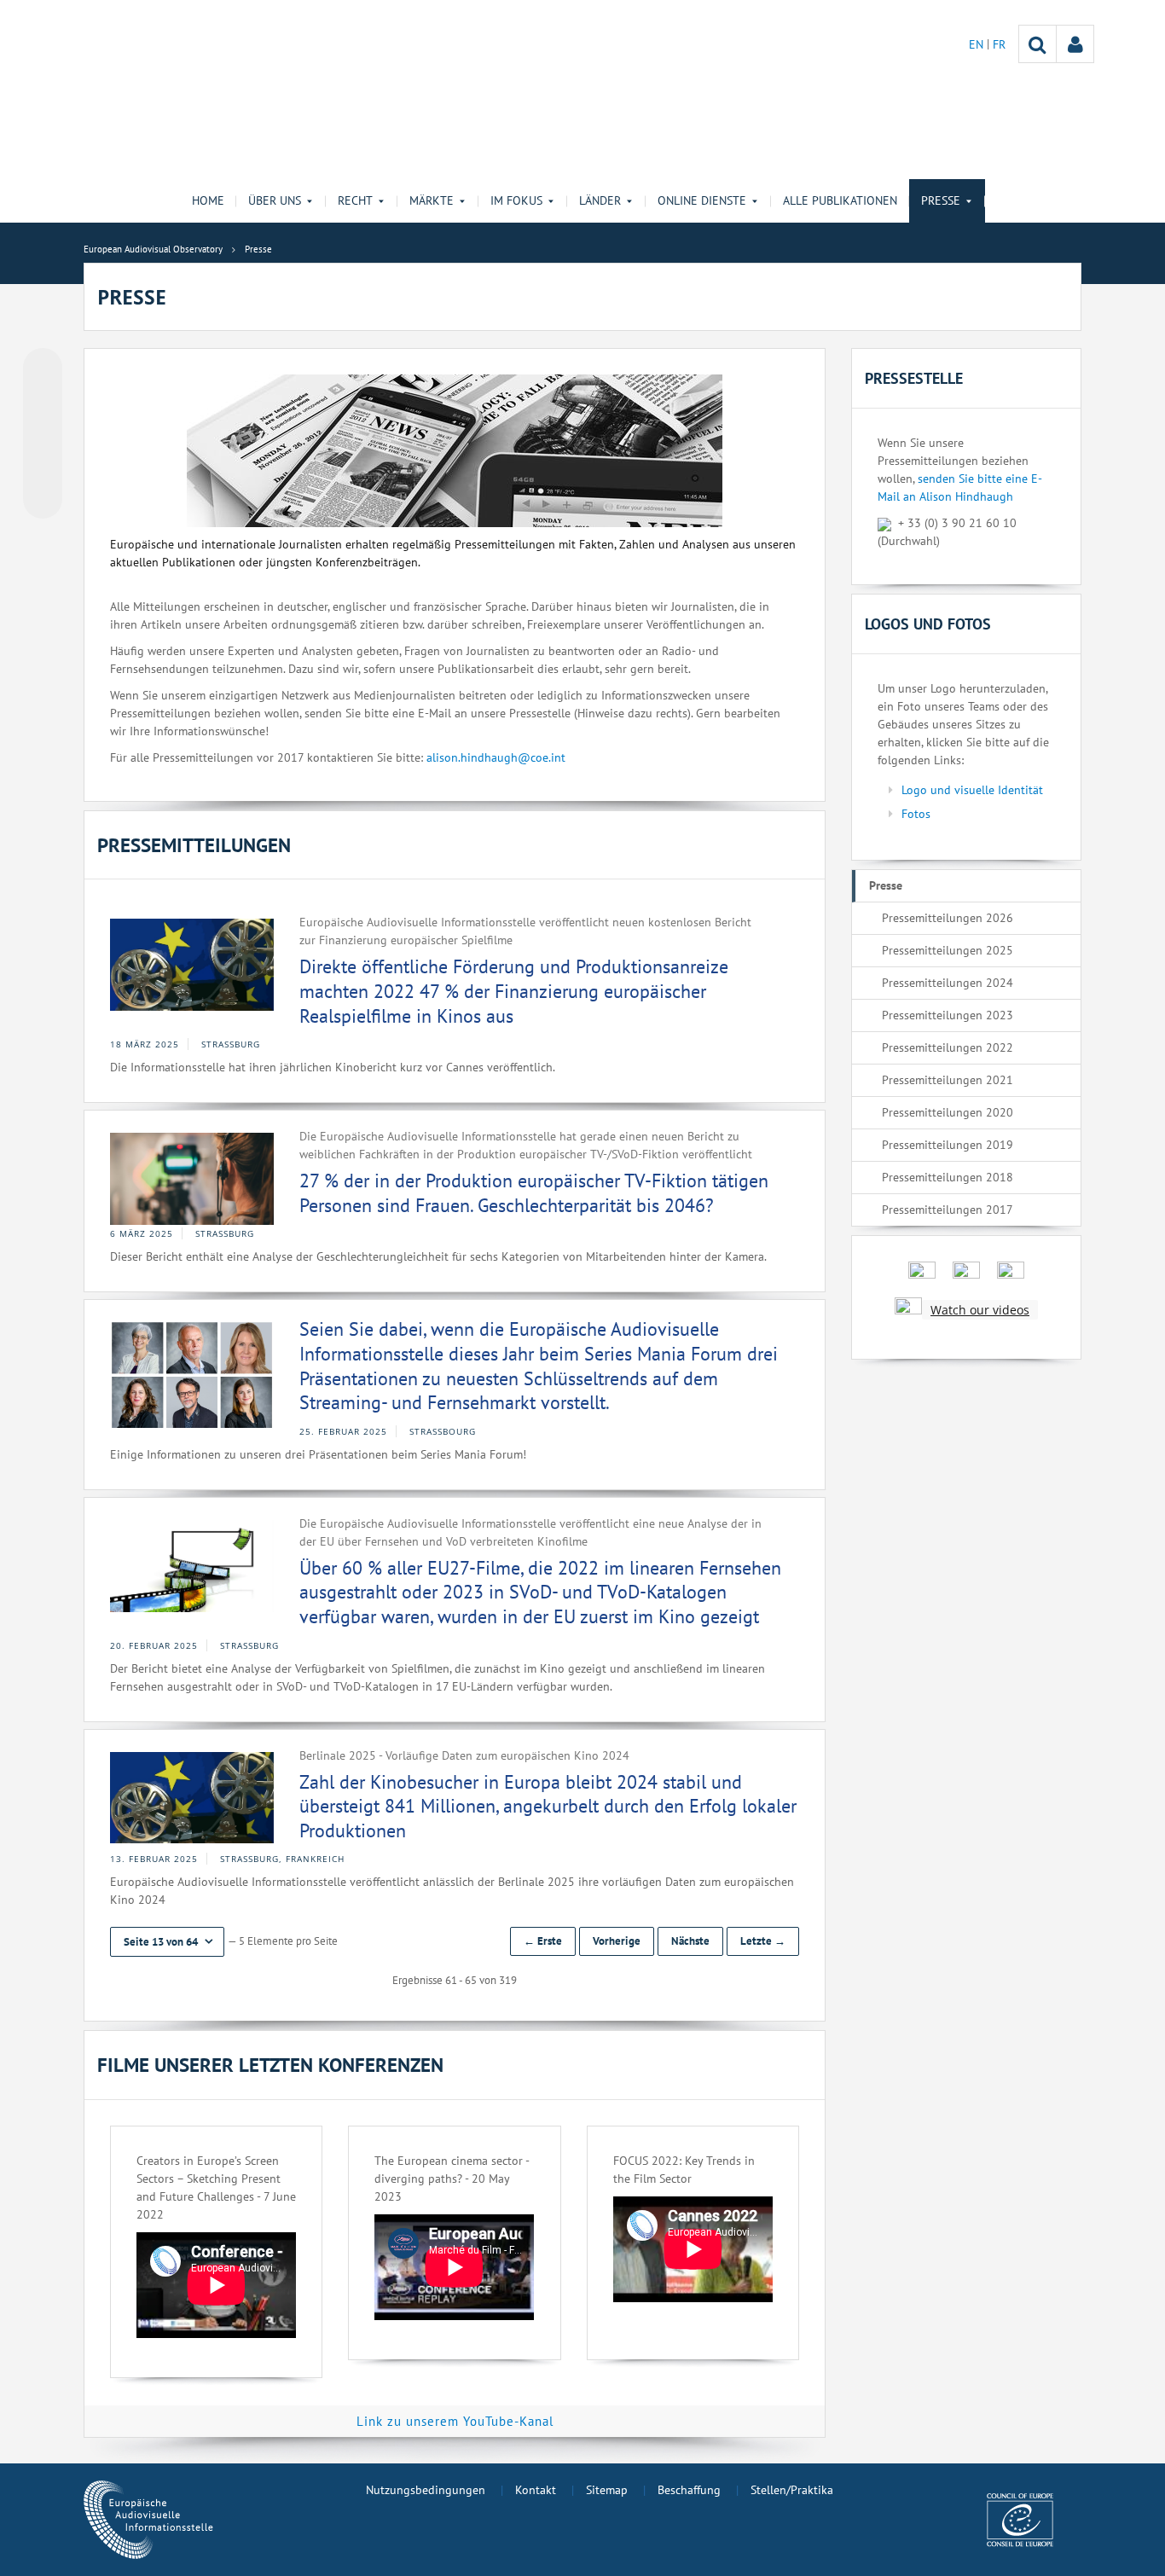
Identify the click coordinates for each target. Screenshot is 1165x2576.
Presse (886, 885)
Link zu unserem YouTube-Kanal (455, 2421)
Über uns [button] (275, 200)
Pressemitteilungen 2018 (948, 1177)
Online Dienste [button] (702, 200)
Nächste (690, 1941)
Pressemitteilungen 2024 (948, 983)
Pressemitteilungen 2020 (948, 1112)
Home (208, 200)
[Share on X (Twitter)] (43, 402)
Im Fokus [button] (516, 200)
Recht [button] (355, 200)
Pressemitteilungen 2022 (948, 1047)
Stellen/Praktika (792, 2490)
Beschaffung (689, 2490)
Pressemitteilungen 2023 (948, 1015)
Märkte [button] (432, 200)
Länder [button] (600, 200)
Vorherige (617, 1941)
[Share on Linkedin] (43, 467)
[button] (167, 1942)
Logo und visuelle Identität (972, 790)
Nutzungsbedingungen (426, 2490)
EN (978, 44)
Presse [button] (941, 200)
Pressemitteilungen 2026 (948, 918)
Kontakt (536, 2490)
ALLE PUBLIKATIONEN (840, 200)
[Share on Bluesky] (43, 369)
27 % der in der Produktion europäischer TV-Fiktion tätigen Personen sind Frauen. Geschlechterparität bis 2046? (534, 1193)
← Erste (543, 1941)
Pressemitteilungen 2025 (948, 950)
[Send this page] (43, 499)
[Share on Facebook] (43, 434)
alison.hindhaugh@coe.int (496, 757)
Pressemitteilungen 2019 (948, 1145)
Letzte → (763, 1941)
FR (999, 44)
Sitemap (607, 2490)
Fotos (916, 814)
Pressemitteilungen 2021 (948, 1080)
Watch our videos (980, 1310)
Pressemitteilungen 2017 (948, 1210)
